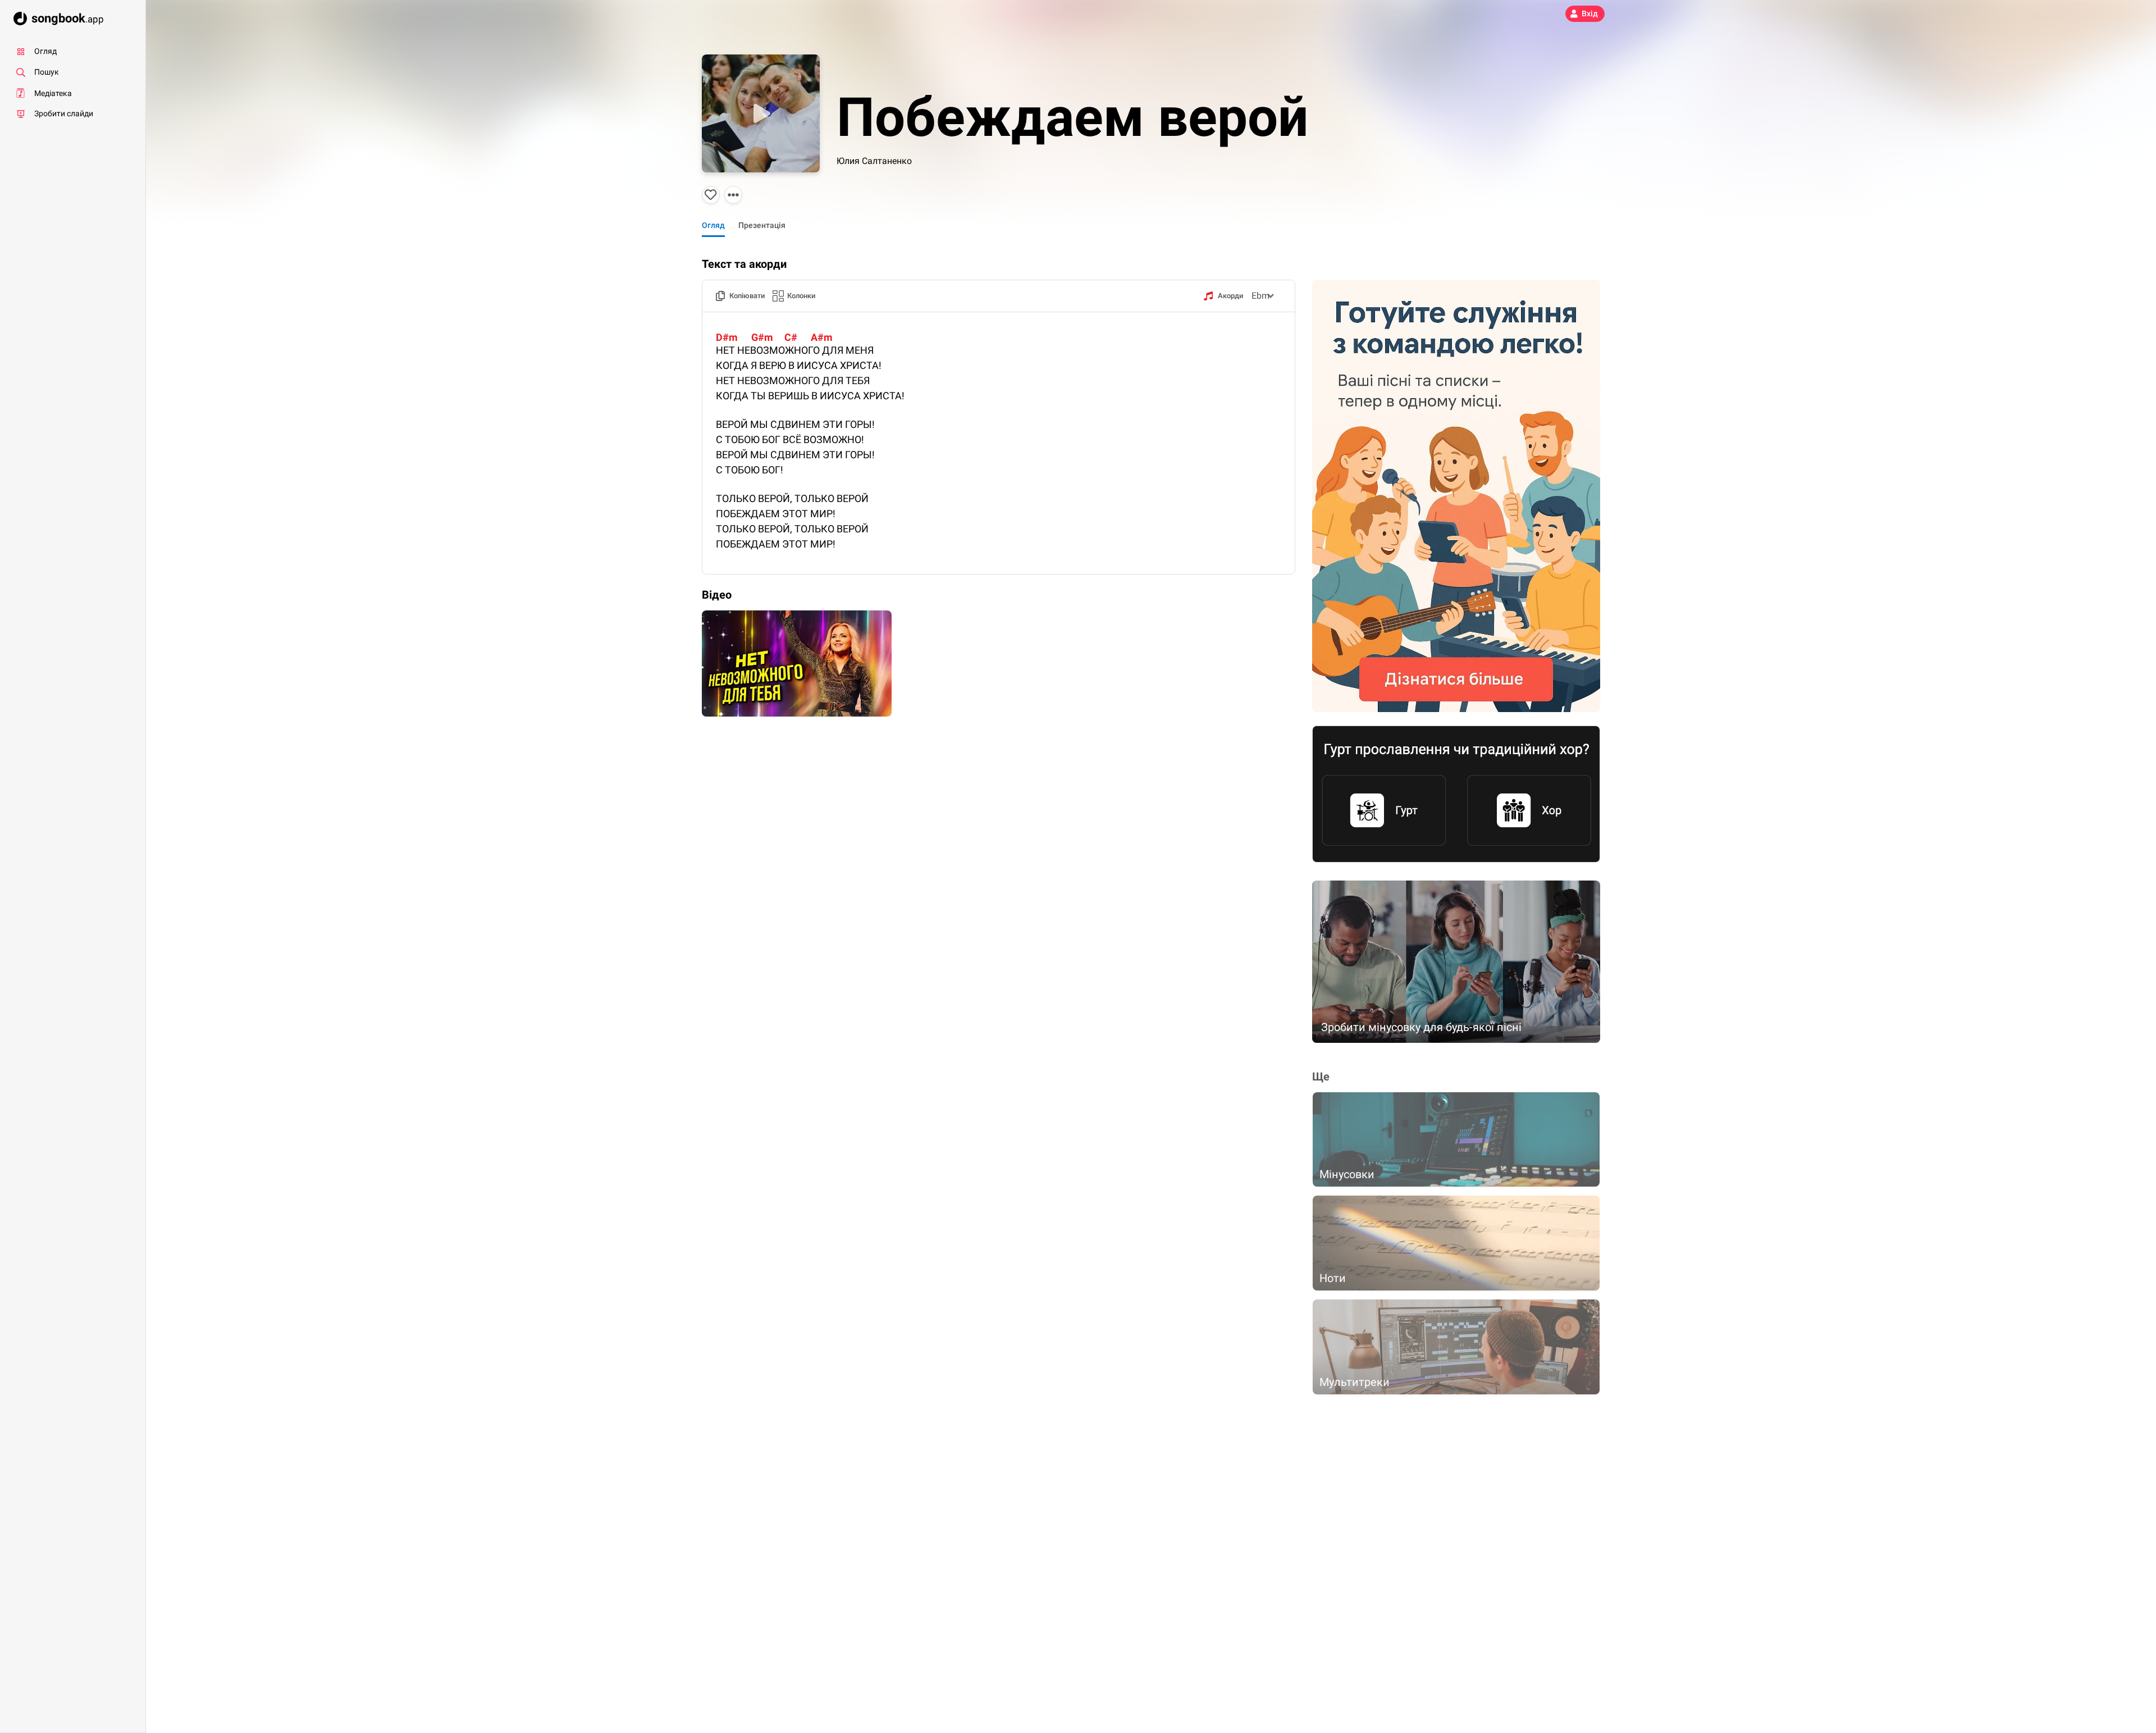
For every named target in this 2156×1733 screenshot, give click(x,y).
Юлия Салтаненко (874, 161)
